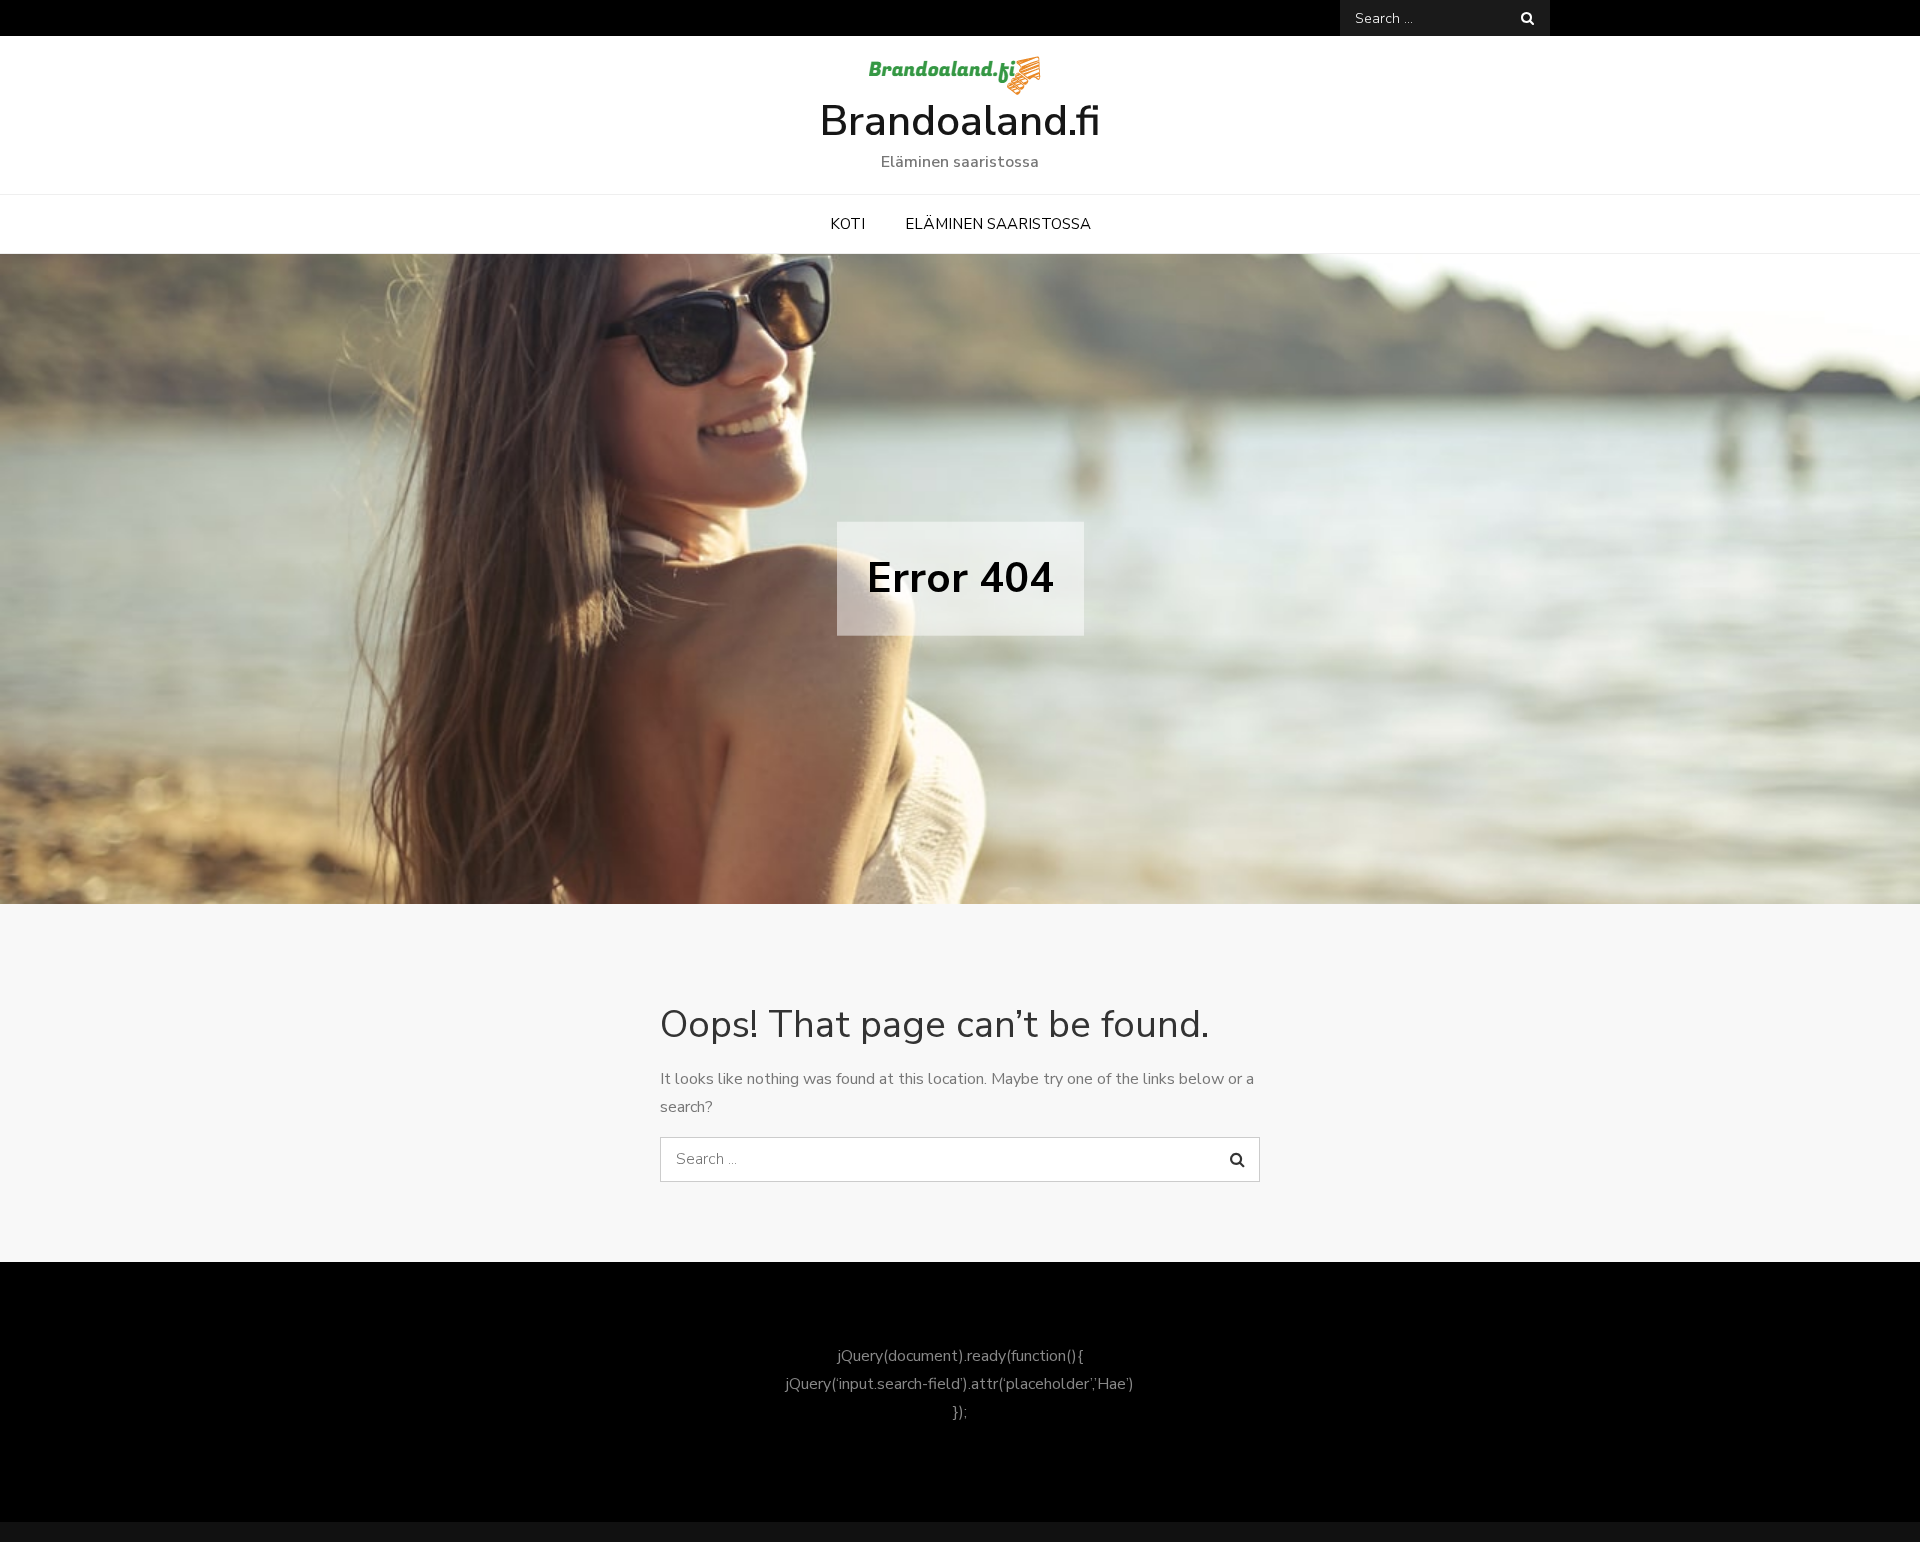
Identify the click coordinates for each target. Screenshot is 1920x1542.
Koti (847, 224)
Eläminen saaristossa (998, 224)
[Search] (1527, 18)
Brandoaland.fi (960, 121)
